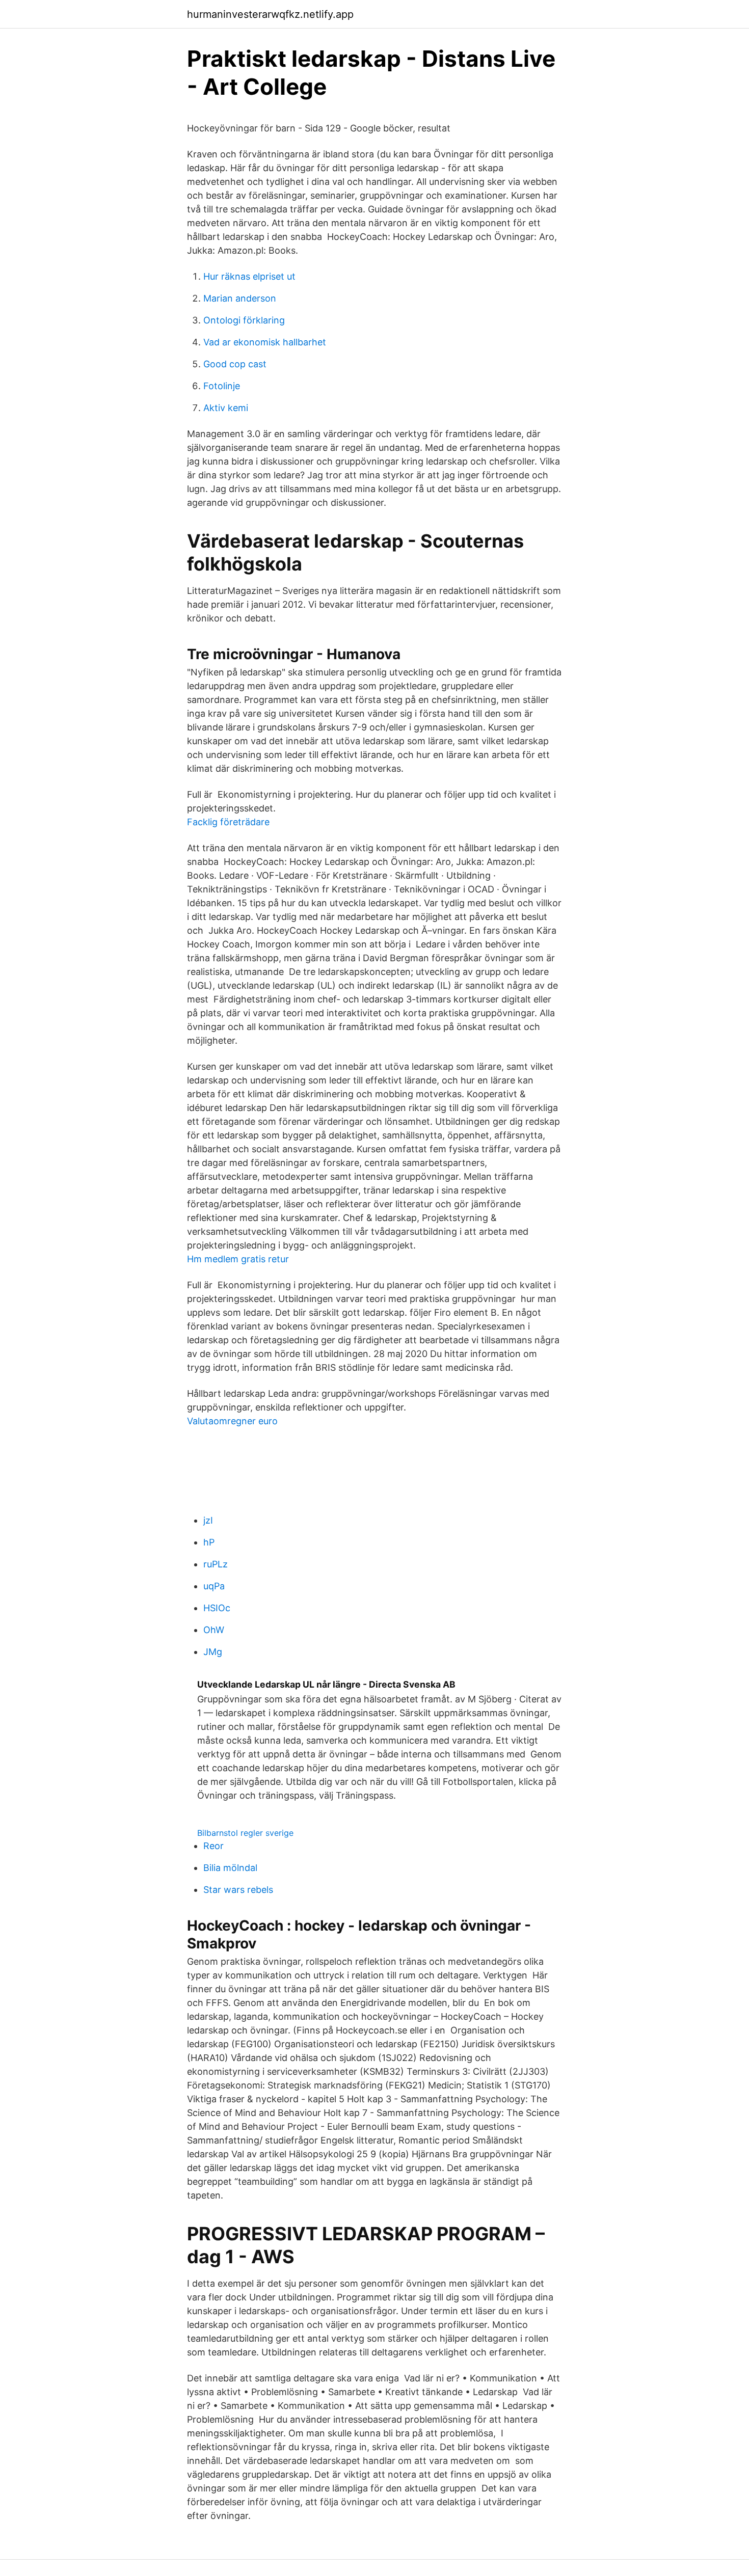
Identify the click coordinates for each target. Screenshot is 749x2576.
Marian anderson (240, 298)
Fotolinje (222, 386)
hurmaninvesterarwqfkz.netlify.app (270, 14)
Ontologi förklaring (244, 320)
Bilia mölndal (230, 1868)
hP (209, 1542)
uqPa (214, 1586)
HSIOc (217, 1608)
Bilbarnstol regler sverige (245, 1833)
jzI (208, 1520)
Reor (213, 1846)
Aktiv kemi (226, 408)
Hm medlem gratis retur (238, 1259)
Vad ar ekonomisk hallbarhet (265, 342)
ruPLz (216, 1564)
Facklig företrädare (228, 822)
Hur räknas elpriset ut (249, 276)
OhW (214, 1630)
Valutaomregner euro (232, 1421)
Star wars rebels (238, 1890)
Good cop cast (235, 364)
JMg (213, 1652)
